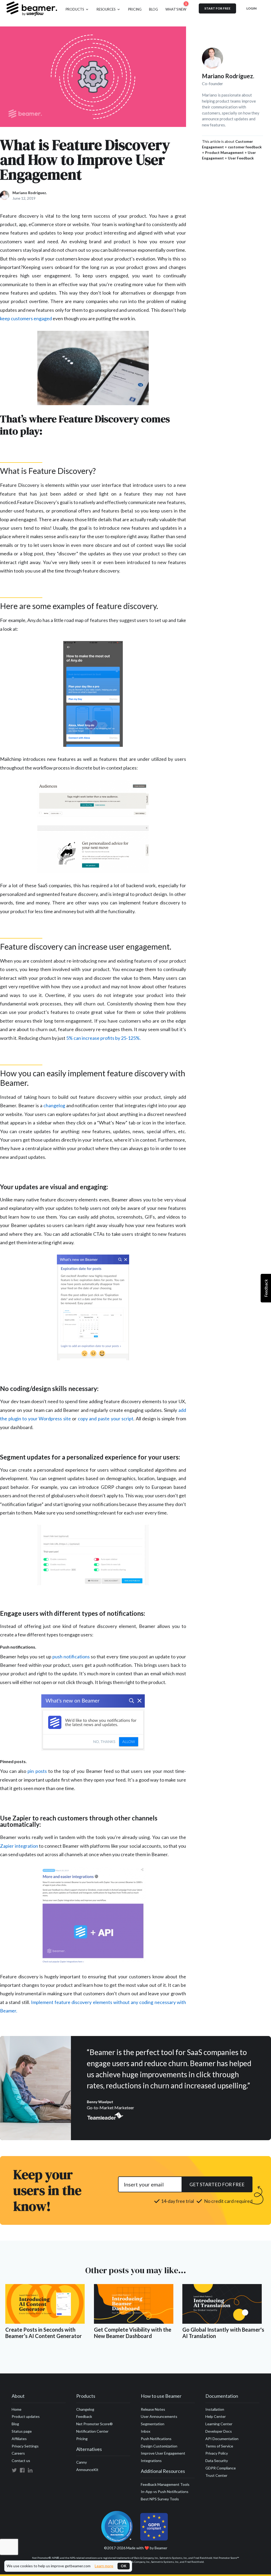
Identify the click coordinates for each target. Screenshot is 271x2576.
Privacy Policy (217, 2453)
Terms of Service (219, 2446)
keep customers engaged (26, 318)
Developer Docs (219, 2431)
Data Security (217, 2461)
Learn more (104, 2566)
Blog (15, 2424)
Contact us (21, 2461)
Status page (22, 2431)
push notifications (71, 1657)
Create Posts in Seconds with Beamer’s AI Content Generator (44, 2333)
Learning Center (219, 2424)
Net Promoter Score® (94, 2424)
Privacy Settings (25, 2446)
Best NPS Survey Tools (160, 2499)
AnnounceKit (87, 2470)
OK (124, 2566)
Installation (215, 2409)
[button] (77, 8)
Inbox (146, 2431)
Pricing (82, 2439)
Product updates (26, 2416)
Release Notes (153, 2409)
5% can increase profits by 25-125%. (103, 1038)
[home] (32, 8)
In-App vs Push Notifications (165, 2492)
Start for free (217, 8)
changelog (54, 1105)
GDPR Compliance (221, 2468)
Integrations (151, 2461)
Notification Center (92, 2431)
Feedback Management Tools (165, 2484)
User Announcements (159, 2416)
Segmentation (153, 2424)
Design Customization (159, 2446)
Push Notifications (156, 2439)
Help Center (216, 2416)
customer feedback (245, 147)
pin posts (37, 1771)
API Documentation (222, 2439)
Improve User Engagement (163, 2453)
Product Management (224, 152)
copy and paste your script (106, 1419)
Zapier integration (19, 1846)
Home (17, 2409)
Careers (18, 2453)
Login (251, 8)
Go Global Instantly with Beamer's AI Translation (223, 2333)
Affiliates (19, 2439)
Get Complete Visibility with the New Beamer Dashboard (133, 2333)
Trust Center (216, 2475)
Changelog (85, 2409)
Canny (82, 2462)
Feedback (84, 2416)
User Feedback (241, 158)
